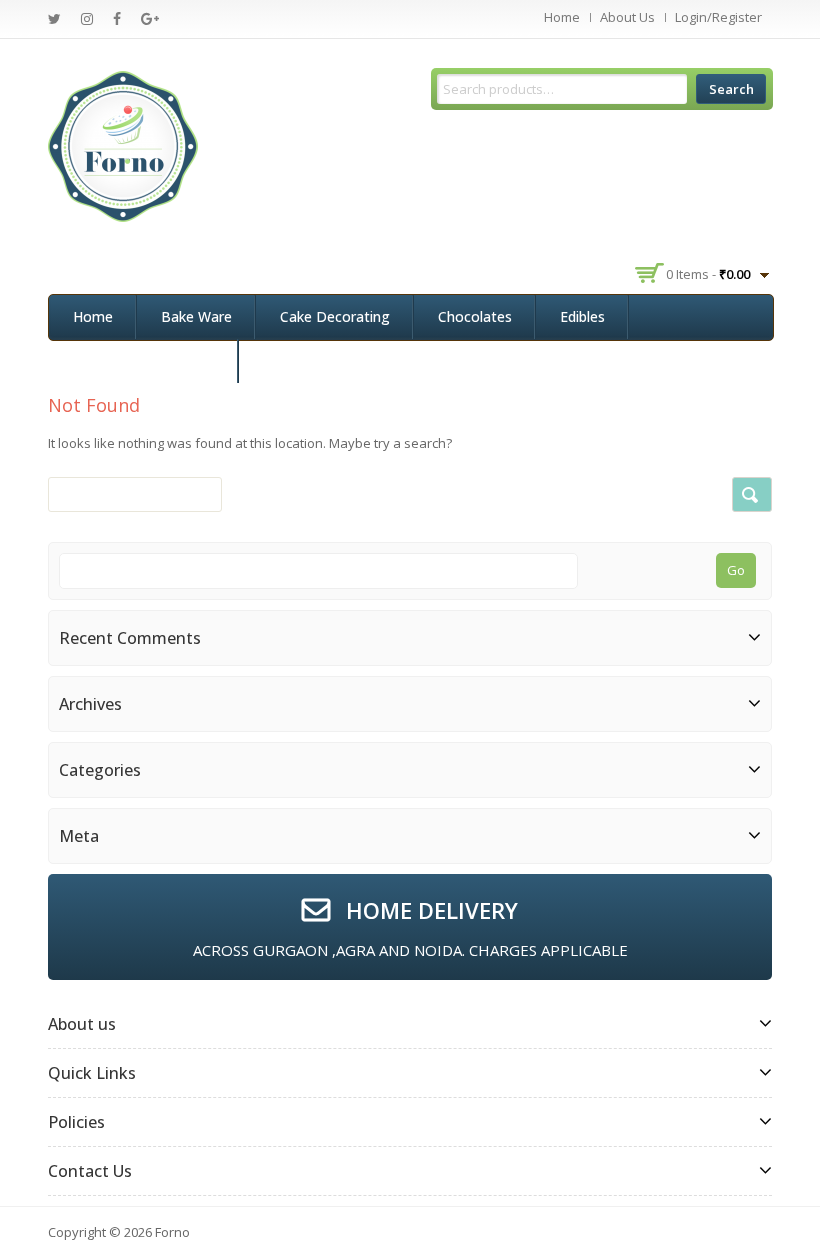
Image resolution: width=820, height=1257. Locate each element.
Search (731, 89)
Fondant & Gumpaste (144, 360)
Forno (172, 1232)
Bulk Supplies (305, 360)
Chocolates (475, 316)
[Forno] (123, 145)
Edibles (582, 316)
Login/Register (718, 17)
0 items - (708, 274)
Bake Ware (196, 316)
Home (562, 17)
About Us (627, 17)
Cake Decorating (335, 316)
